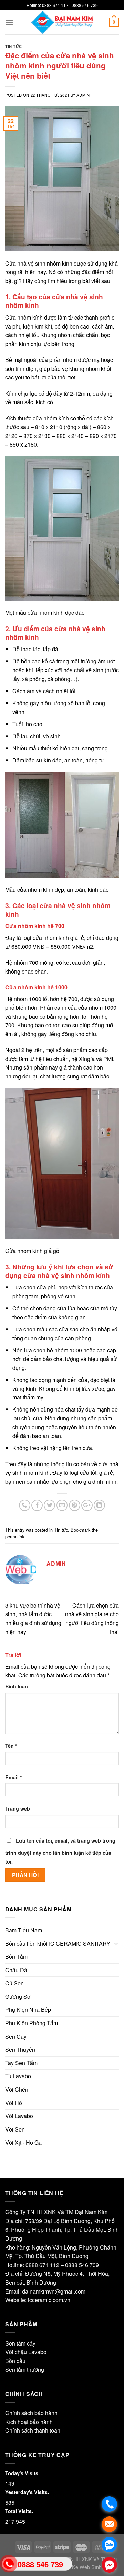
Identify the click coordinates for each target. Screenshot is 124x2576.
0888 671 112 (42, 2265)
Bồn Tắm (16, 1957)
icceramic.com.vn (49, 2300)
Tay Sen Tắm (21, 2063)
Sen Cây (16, 2036)
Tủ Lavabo (18, 2076)
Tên (11, 1746)
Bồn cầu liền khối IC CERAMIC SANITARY (58, 1944)
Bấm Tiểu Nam (24, 1930)
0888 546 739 (82, 2265)
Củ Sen (14, 1983)
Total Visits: (19, 2511)
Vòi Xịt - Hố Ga (23, 2142)
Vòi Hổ (14, 2103)
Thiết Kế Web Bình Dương (89, 2567)
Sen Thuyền (20, 2049)
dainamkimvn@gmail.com (54, 2291)
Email (14, 1777)
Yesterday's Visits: (27, 2492)
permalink (15, 1537)
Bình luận (17, 1686)
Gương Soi (18, 1997)
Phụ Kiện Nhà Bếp (28, 2010)
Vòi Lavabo (19, 2116)
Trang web (18, 1808)
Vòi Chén (17, 2089)
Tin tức (14, 46)
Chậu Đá (16, 1970)
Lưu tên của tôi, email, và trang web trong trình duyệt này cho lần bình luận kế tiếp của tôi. (60, 1851)
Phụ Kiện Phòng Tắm (32, 2023)
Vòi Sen (15, 2129)
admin (83, 95)
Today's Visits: (23, 2473)
